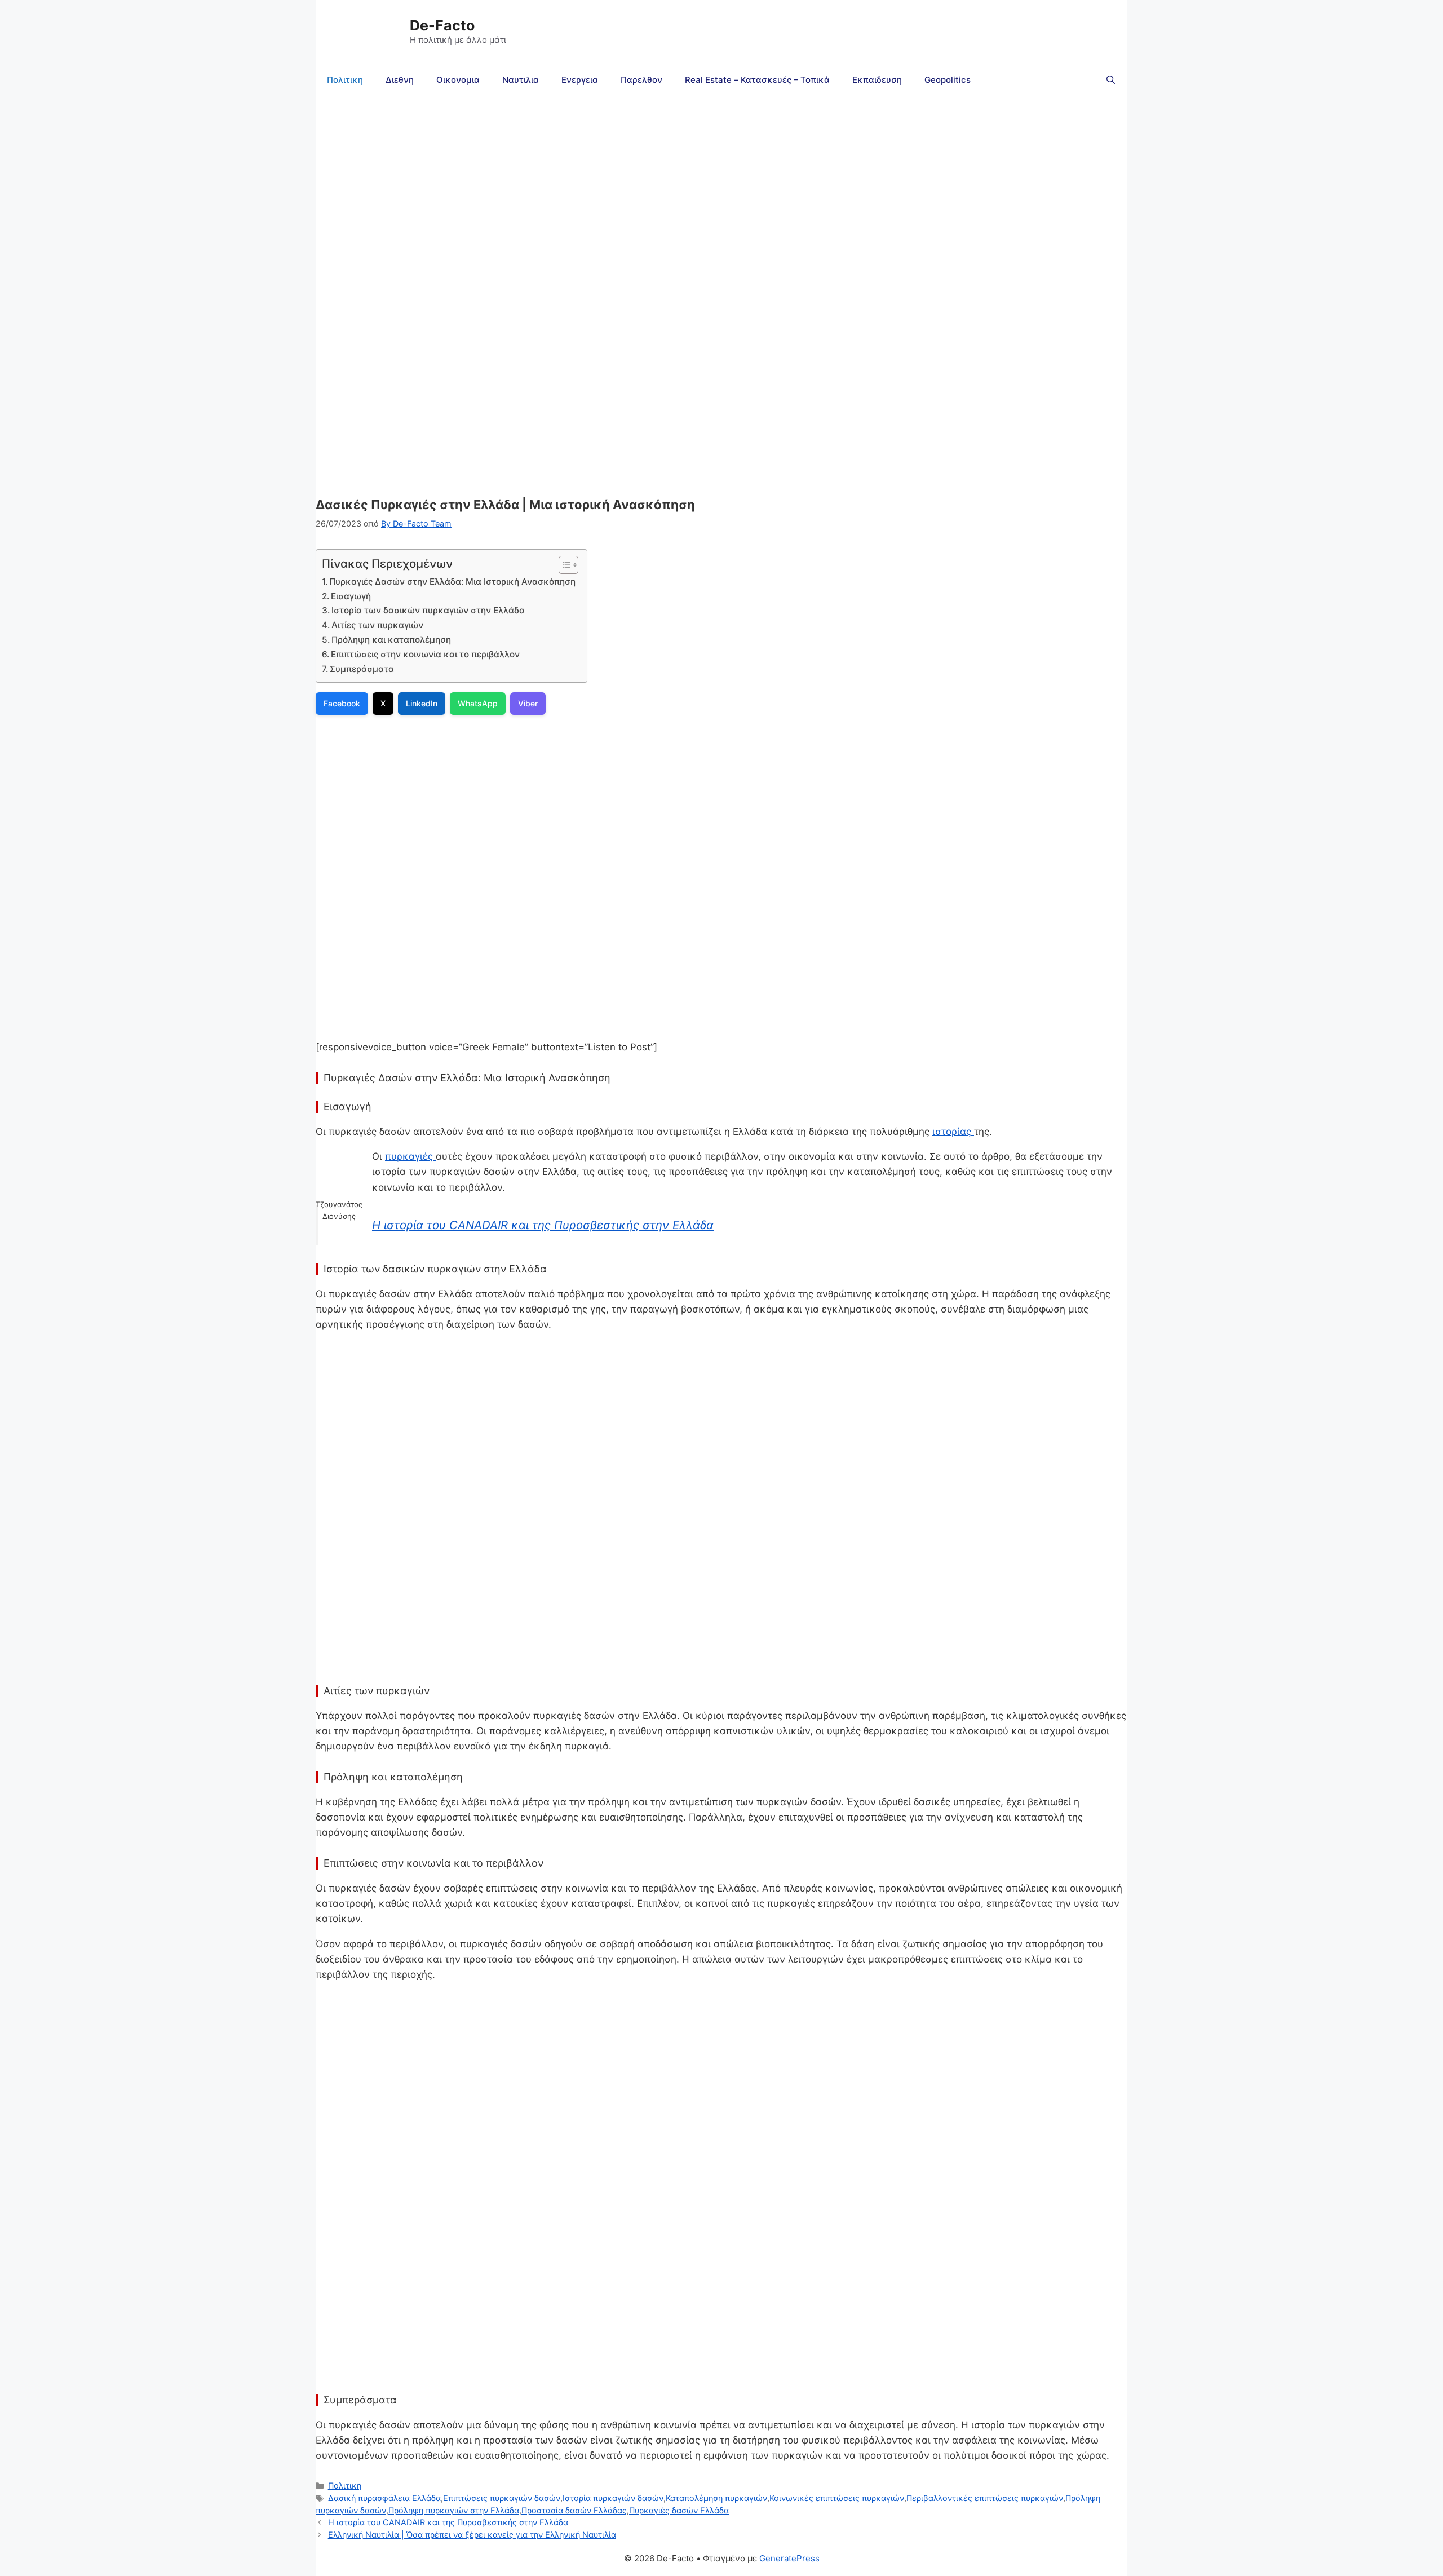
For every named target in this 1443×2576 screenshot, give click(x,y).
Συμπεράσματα (362, 669)
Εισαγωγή (351, 596)
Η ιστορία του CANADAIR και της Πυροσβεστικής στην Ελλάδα (543, 1225)
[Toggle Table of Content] (563, 565)
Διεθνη (400, 80)
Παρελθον (641, 80)
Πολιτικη (345, 80)
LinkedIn (422, 703)
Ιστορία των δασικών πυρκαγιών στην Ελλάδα (428, 610)
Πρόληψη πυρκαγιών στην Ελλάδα (454, 2510)
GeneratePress (789, 2558)
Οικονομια (458, 80)
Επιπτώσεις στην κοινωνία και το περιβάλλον (425, 654)
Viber (528, 703)
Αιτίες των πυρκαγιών (377, 625)
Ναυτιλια (521, 80)
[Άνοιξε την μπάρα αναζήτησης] (1111, 80)
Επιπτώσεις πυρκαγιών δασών (502, 2498)
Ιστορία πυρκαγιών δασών (613, 2498)
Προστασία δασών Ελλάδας (574, 2510)
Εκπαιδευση (877, 80)
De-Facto (442, 25)
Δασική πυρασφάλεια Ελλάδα (384, 2498)
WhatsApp (478, 703)
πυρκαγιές (410, 1156)
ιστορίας (953, 1132)
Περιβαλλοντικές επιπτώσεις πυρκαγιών (985, 2498)
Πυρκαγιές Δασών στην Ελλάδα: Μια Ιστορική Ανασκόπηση (452, 582)
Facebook (342, 703)
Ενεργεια (580, 80)
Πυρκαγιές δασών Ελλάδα (679, 2510)
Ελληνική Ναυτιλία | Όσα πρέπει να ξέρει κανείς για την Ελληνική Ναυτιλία (472, 2535)
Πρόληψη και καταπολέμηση (391, 640)
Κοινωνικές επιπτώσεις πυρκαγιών (837, 2498)
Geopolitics (948, 80)
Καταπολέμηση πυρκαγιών (716, 2498)
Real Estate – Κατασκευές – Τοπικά (757, 80)
